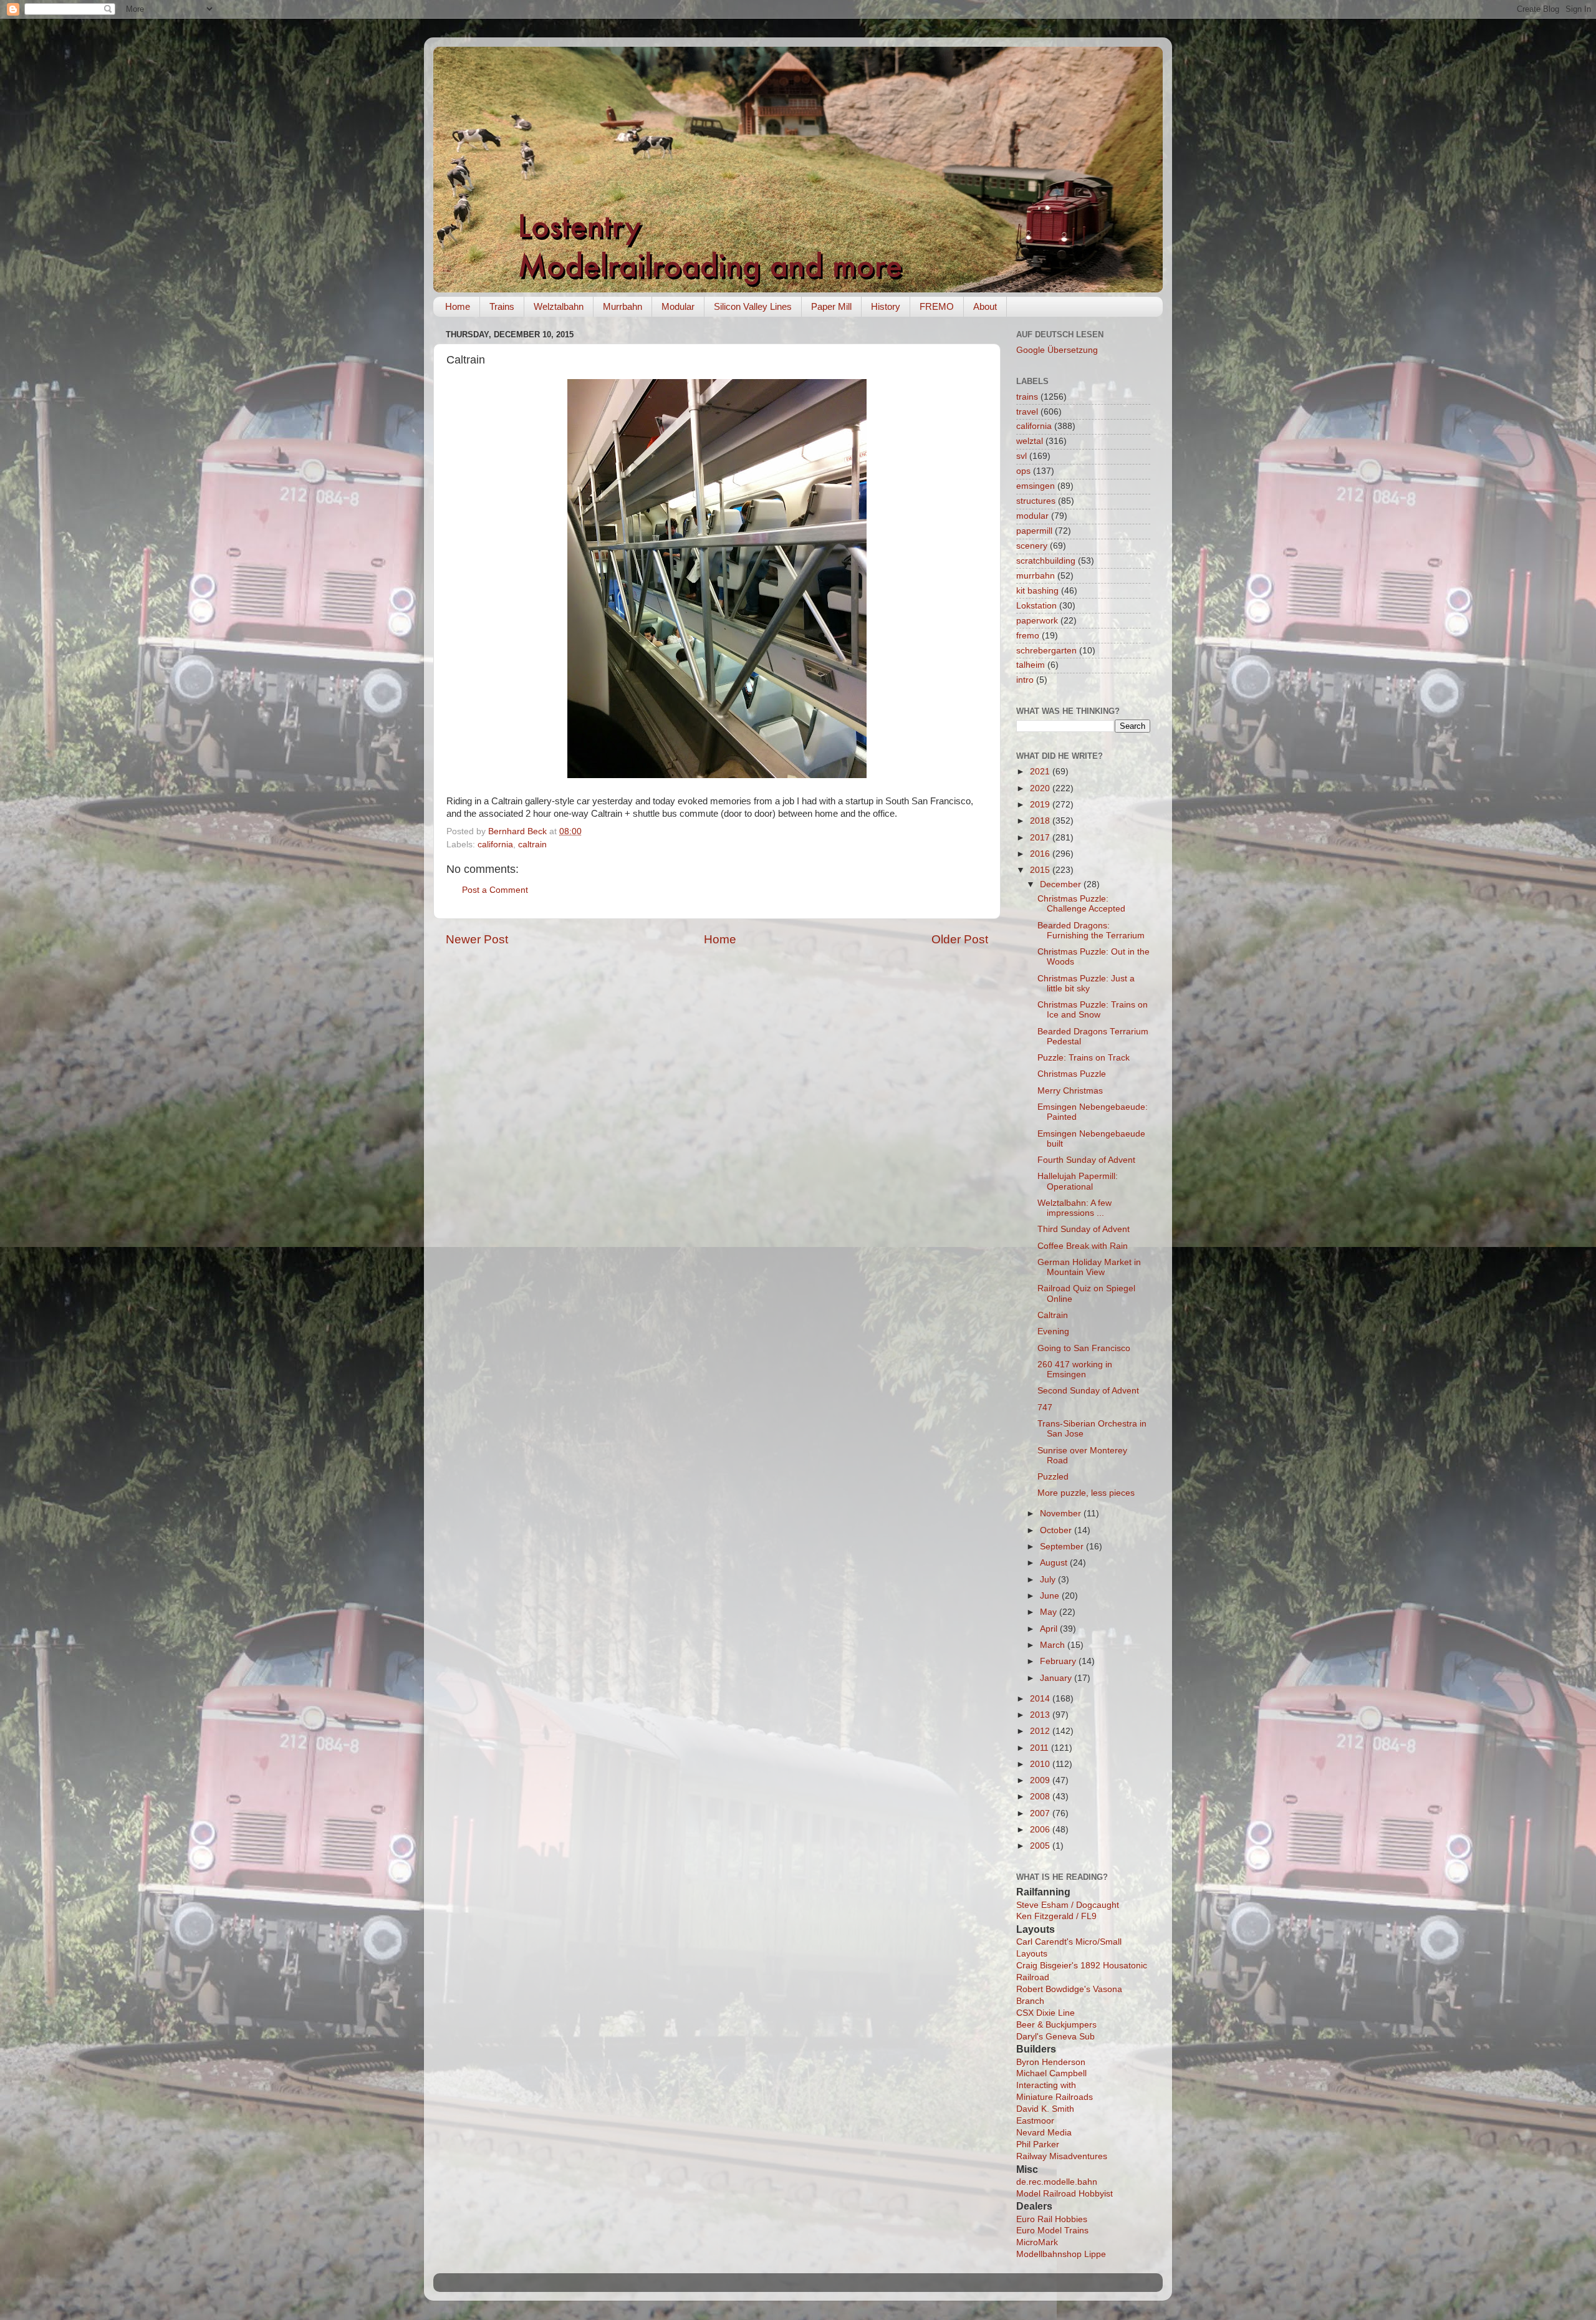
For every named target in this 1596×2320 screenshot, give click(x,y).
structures (1036, 501)
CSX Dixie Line (1046, 2013)
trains (1027, 397)
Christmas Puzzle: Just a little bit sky (1086, 984)
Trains (502, 306)
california (495, 845)
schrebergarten (1046, 651)
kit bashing (1037, 591)
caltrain (532, 845)
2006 (1041, 1830)
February (1059, 1661)
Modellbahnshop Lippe (1061, 2254)
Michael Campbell (1051, 2073)
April (1050, 1629)
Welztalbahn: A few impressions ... (1074, 1208)
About (985, 306)
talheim (1031, 665)
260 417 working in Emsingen (1075, 1369)
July (1049, 1580)
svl (1022, 456)
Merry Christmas (1070, 1091)
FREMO (937, 306)
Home (458, 306)
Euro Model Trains (1052, 2231)
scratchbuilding (1046, 561)
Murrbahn (623, 306)
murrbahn (1036, 576)
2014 (1041, 1699)
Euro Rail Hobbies (1052, 2219)
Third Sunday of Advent (1084, 1229)
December (1062, 884)
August (1055, 1563)
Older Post (960, 939)
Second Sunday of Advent (1088, 1391)
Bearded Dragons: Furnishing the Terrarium (1091, 931)
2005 (1041, 1846)
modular (1032, 516)
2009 (1041, 1780)
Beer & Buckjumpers (1056, 2025)
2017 (1041, 838)
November (1062, 1514)
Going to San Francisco (1084, 1348)
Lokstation (1036, 606)
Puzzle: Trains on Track (1084, 1058)
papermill (1034, 531)
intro (1025, 680)
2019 (1041, 805)
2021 (1041, 772)
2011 (1041, 1748)
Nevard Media (1044, 2133)
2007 (1041, 1813)
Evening (1053, 1331)
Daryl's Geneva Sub (1055, 2037)
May (1050, 1612)
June (1051, 1596)
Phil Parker (1038, 2144)
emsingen (1036, 486)
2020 (1041, 788)
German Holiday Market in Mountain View (1089, 1267)
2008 (1041, 1797)
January (1057, 1678)
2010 (1041, 1764)
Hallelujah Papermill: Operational (1078, 1181)
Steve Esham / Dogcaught (1068, 1905)
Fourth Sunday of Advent (1086, 1160)
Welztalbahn (559, 306)
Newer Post (477, 939)
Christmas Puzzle (1072, 1074)
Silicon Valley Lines (753, 306)
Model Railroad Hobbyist (1065, 2194)
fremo (1028, 636)
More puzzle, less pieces (1086, 1493)
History (886, 306)
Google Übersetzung (1057, 350)
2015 (1041, 870)
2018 (1041, 821)
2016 (1041, 854)
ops (1023, 471)
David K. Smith (1045, 2109)
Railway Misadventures (1062, 2156)
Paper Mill (831, 306)
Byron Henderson (1051, 2062)
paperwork (1037, 621)
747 (1045, 1408)
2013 (1041, 1715)
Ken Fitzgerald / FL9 (1056, 1916)
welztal (1030, 441)
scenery (1032, 546)
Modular (678, 306)
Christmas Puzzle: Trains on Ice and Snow (1093, 1010)
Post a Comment (495, 890)
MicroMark (1037, 2242)
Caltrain (1053, 1315)
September (1063, 1547)
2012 (1041, 1731)
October (1057, 1530)
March (1054, 1645)
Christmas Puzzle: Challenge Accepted (1081, 904)
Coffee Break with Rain (1083, 1246)
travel (1027, 412)
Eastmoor (1035, 2121)
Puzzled (1053, 1477)
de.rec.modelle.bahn (1057, 2182)
